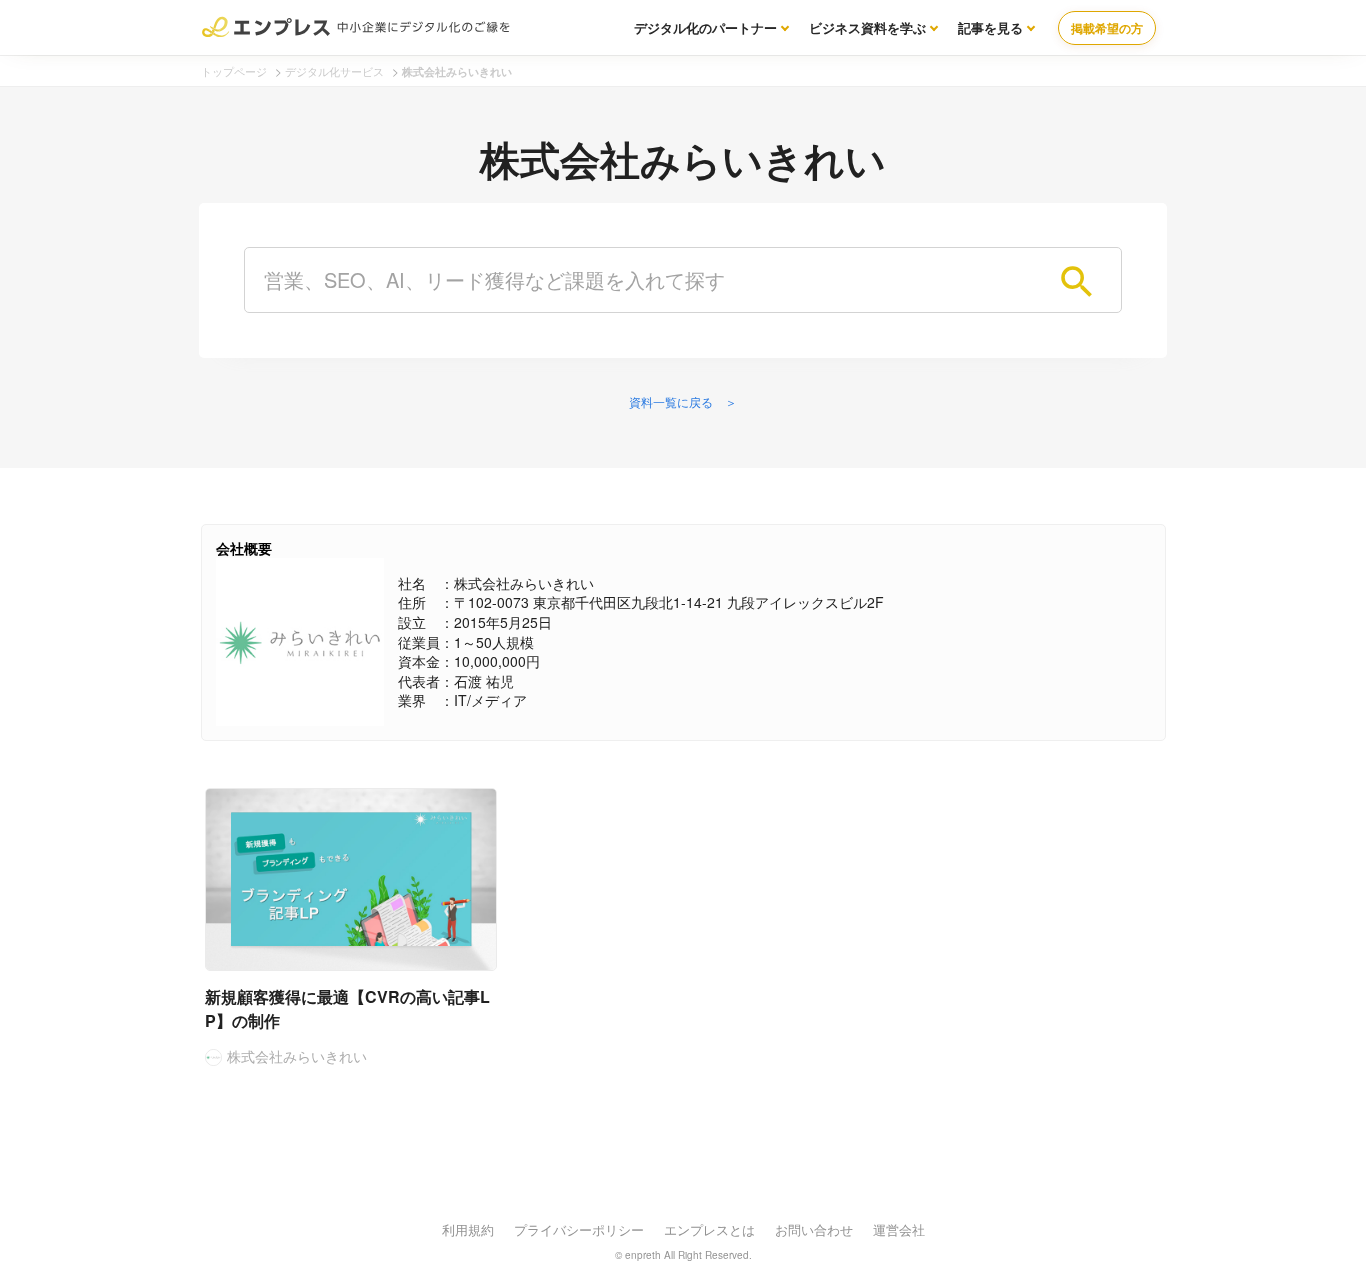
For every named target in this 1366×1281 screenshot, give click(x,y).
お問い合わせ (814, 1229)
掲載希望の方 (1107, 28)
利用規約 (468, 1229)
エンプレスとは (709, 1229)
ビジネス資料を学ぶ (867, 27)
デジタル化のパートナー (705, 27)
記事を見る (990, 27)
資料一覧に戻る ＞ (683, 401)
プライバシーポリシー (579, 1229)
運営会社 (899, 1229)
